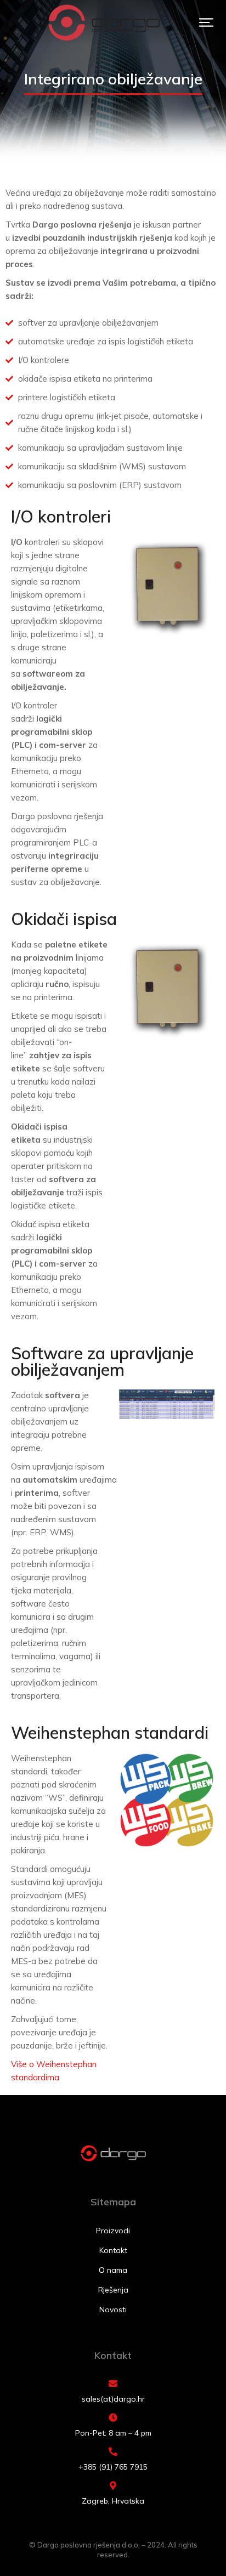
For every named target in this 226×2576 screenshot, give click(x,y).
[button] (206, 22)
